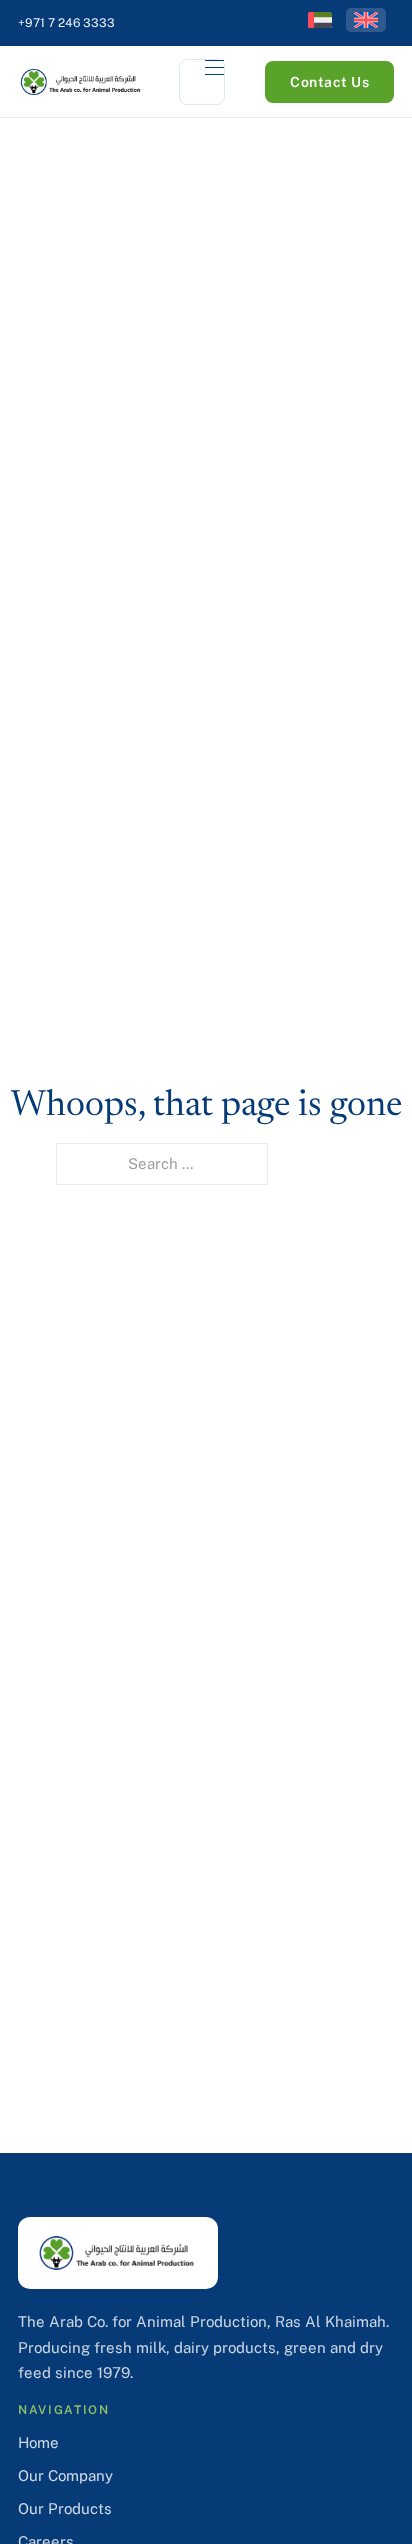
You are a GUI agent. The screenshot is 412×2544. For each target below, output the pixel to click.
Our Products (65, 2508)
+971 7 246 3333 (66, 23)
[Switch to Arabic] (320, 20)
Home (38, 2442)
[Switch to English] (366, 20)
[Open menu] (202, 82)
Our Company (65, 2475)
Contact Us (329, 82)
